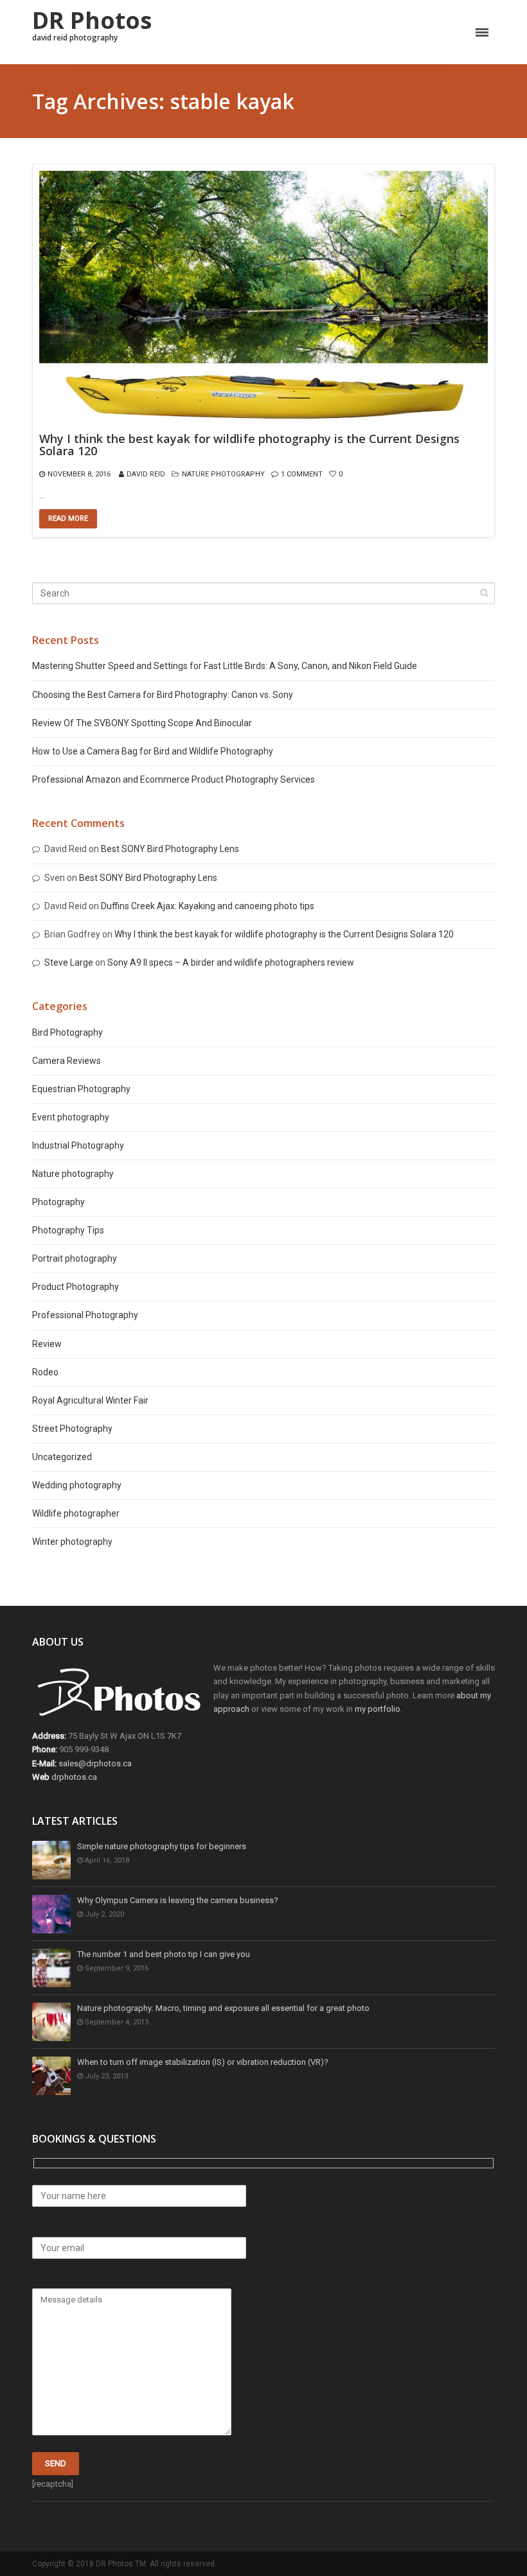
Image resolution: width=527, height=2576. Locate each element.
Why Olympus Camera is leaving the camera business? (178, 1900)
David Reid (146, 474)
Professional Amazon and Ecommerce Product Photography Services (174, 779)
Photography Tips (68, 1230)
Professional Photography (85, 1315)
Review (47, 1344)
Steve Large (69, 962)
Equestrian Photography (81, 1089)
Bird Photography (67, 1032)
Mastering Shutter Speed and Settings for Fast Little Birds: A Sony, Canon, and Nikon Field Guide (225, 666)
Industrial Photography (78, 1145)
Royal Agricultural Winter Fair (90, 1400)
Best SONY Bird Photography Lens (170, 849)
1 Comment (302, 474)
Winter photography (72, 1542)
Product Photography (76, 1287)
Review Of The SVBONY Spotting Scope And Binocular (142, 723)
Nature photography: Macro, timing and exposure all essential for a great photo (223, 2008)
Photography (58, 1202)
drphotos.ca (74, 1777)
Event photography (71, 1117)
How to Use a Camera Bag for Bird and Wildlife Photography (153, 751)
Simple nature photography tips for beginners (162, 1846)
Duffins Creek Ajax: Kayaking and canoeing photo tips (208, 906)
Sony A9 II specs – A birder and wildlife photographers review (231, 962)
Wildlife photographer (76, 1513)
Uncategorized (62, 1457)
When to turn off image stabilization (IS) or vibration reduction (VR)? (203, 2062)
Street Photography (72, 1429)
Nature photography (223, 474)
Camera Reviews (67, 1061)
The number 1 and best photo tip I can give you (164, 1954)
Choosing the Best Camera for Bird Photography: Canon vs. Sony (163, 695)
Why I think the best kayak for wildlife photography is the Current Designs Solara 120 (249, 446)
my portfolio (378, 1709)
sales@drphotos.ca (95, 1763)
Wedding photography (77, 1485)
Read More (68, 518)
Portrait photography (75, 1258)
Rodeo (45, 1372)
